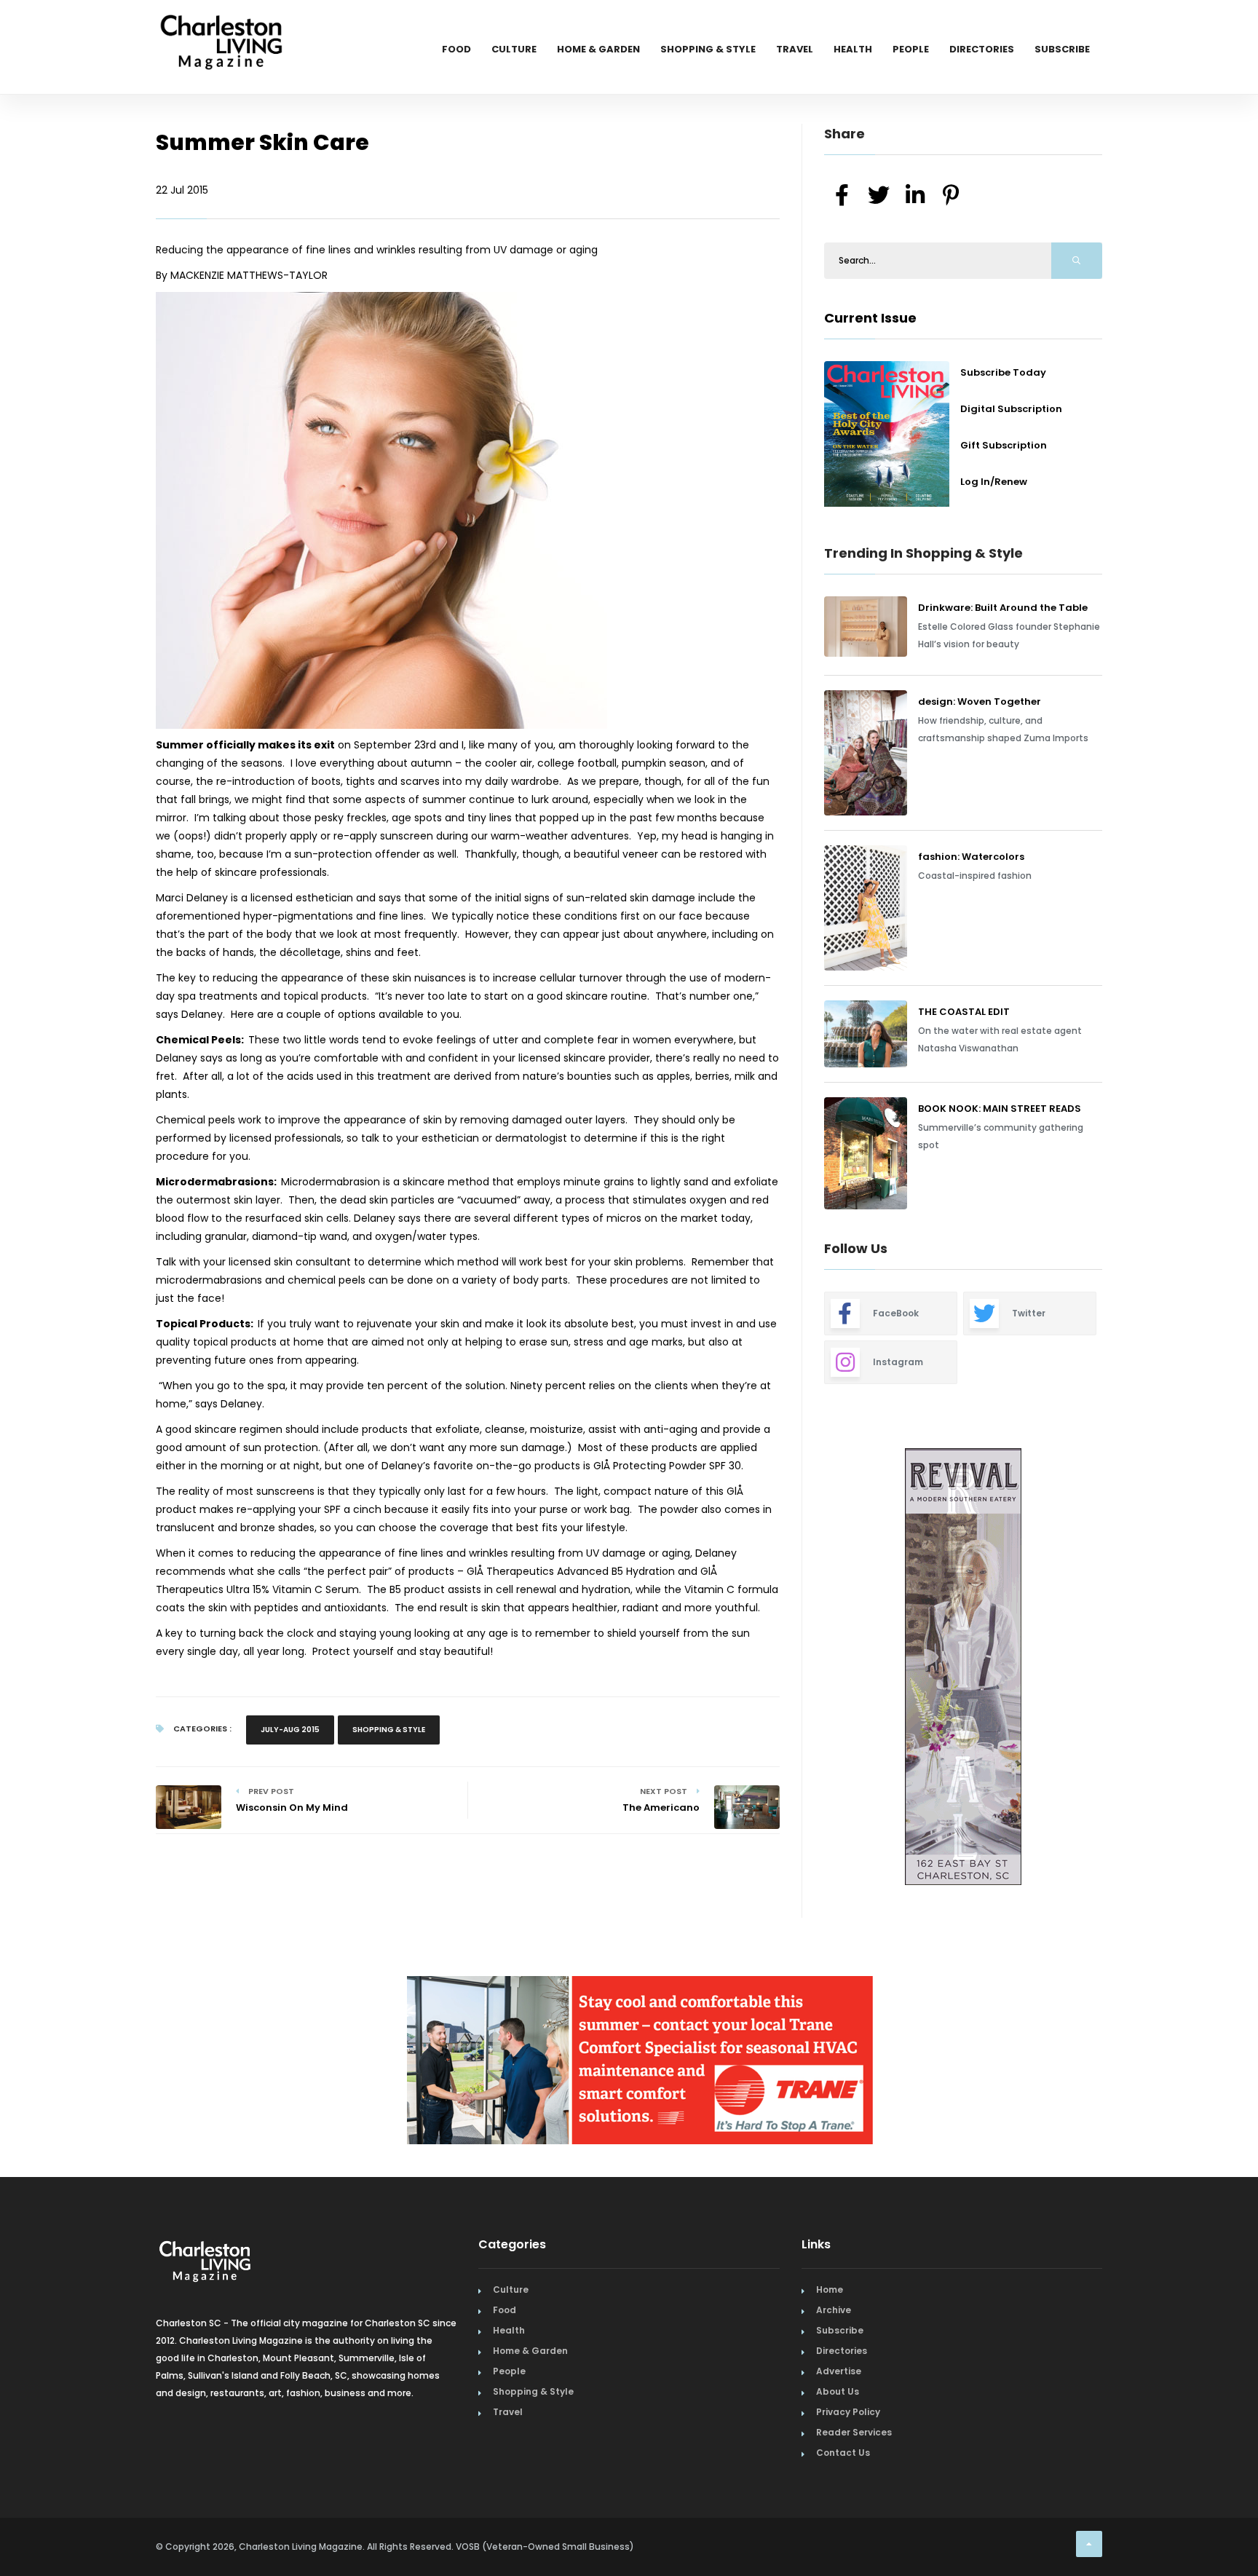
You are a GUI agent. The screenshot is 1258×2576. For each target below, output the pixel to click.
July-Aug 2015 (290, 1730)
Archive (834, 2310)
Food (456, 49)
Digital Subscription (1011, 409)
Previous (791, 1669)
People (911, 49)
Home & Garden (598, 49)
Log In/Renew (994, 482)
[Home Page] (221, 25)
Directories (982, 49)
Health (853, 49)
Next (1113, 1669)
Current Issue (870, 318)
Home (830, 2289)
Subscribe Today (1003, 372)
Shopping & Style (708, 49)
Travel (795, 49)
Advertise (839, 2371)
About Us (838, 2391)
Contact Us (843, 2453)
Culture (514, 49)
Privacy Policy (848, 2412)
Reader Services (854, 2432)
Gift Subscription (1004, 445)
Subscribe (1062, 49)
